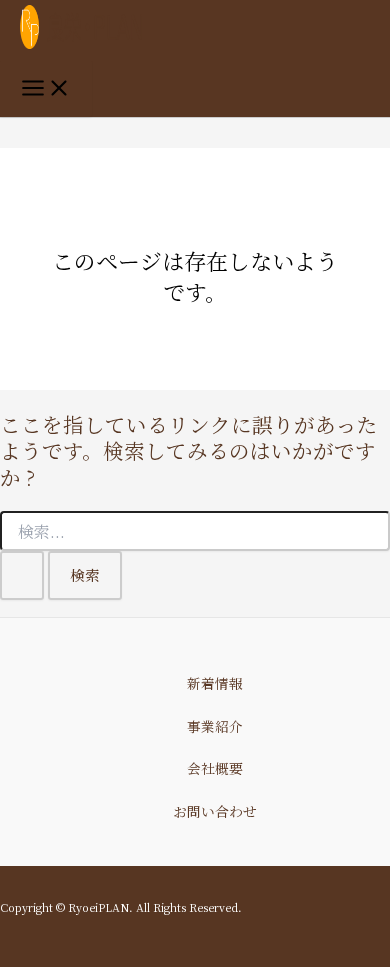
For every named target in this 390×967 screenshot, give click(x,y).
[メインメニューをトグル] (46, 89)
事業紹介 (215, 726)
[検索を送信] (22, 575)
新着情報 (215, 683)
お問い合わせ (215, 811)
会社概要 (215, 768)
